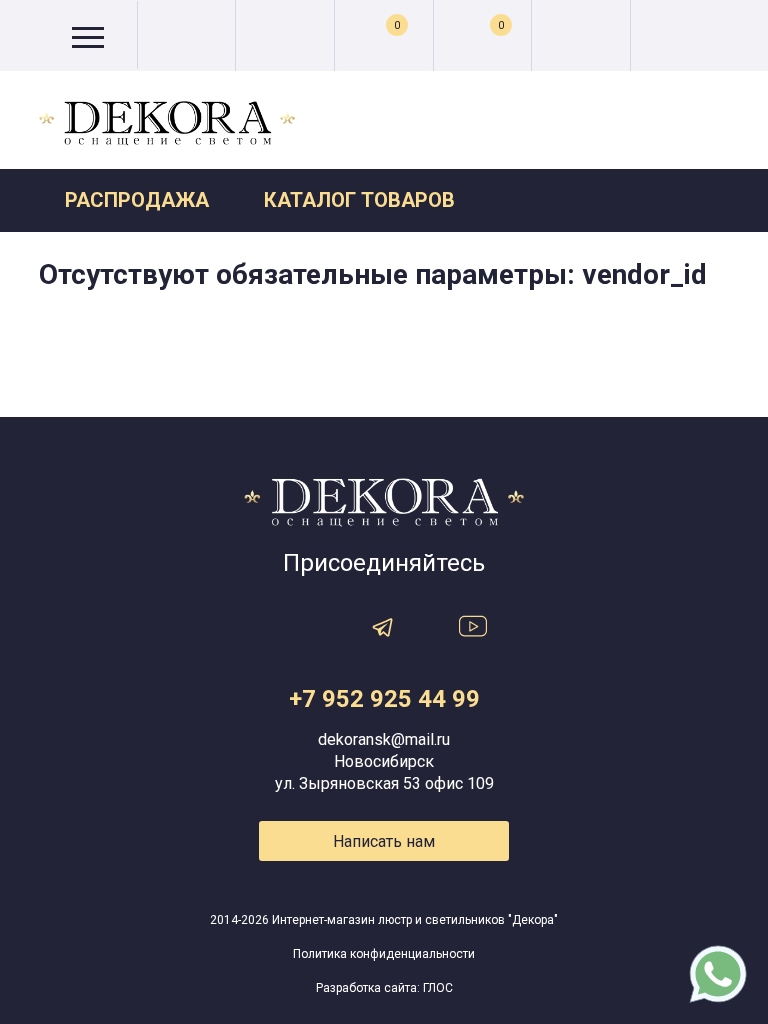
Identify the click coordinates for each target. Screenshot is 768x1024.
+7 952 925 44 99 (384, 699)
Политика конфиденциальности (384, 954)
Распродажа (137, 200)
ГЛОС (438, 988)
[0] (482, 37)
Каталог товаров (359, 200)
